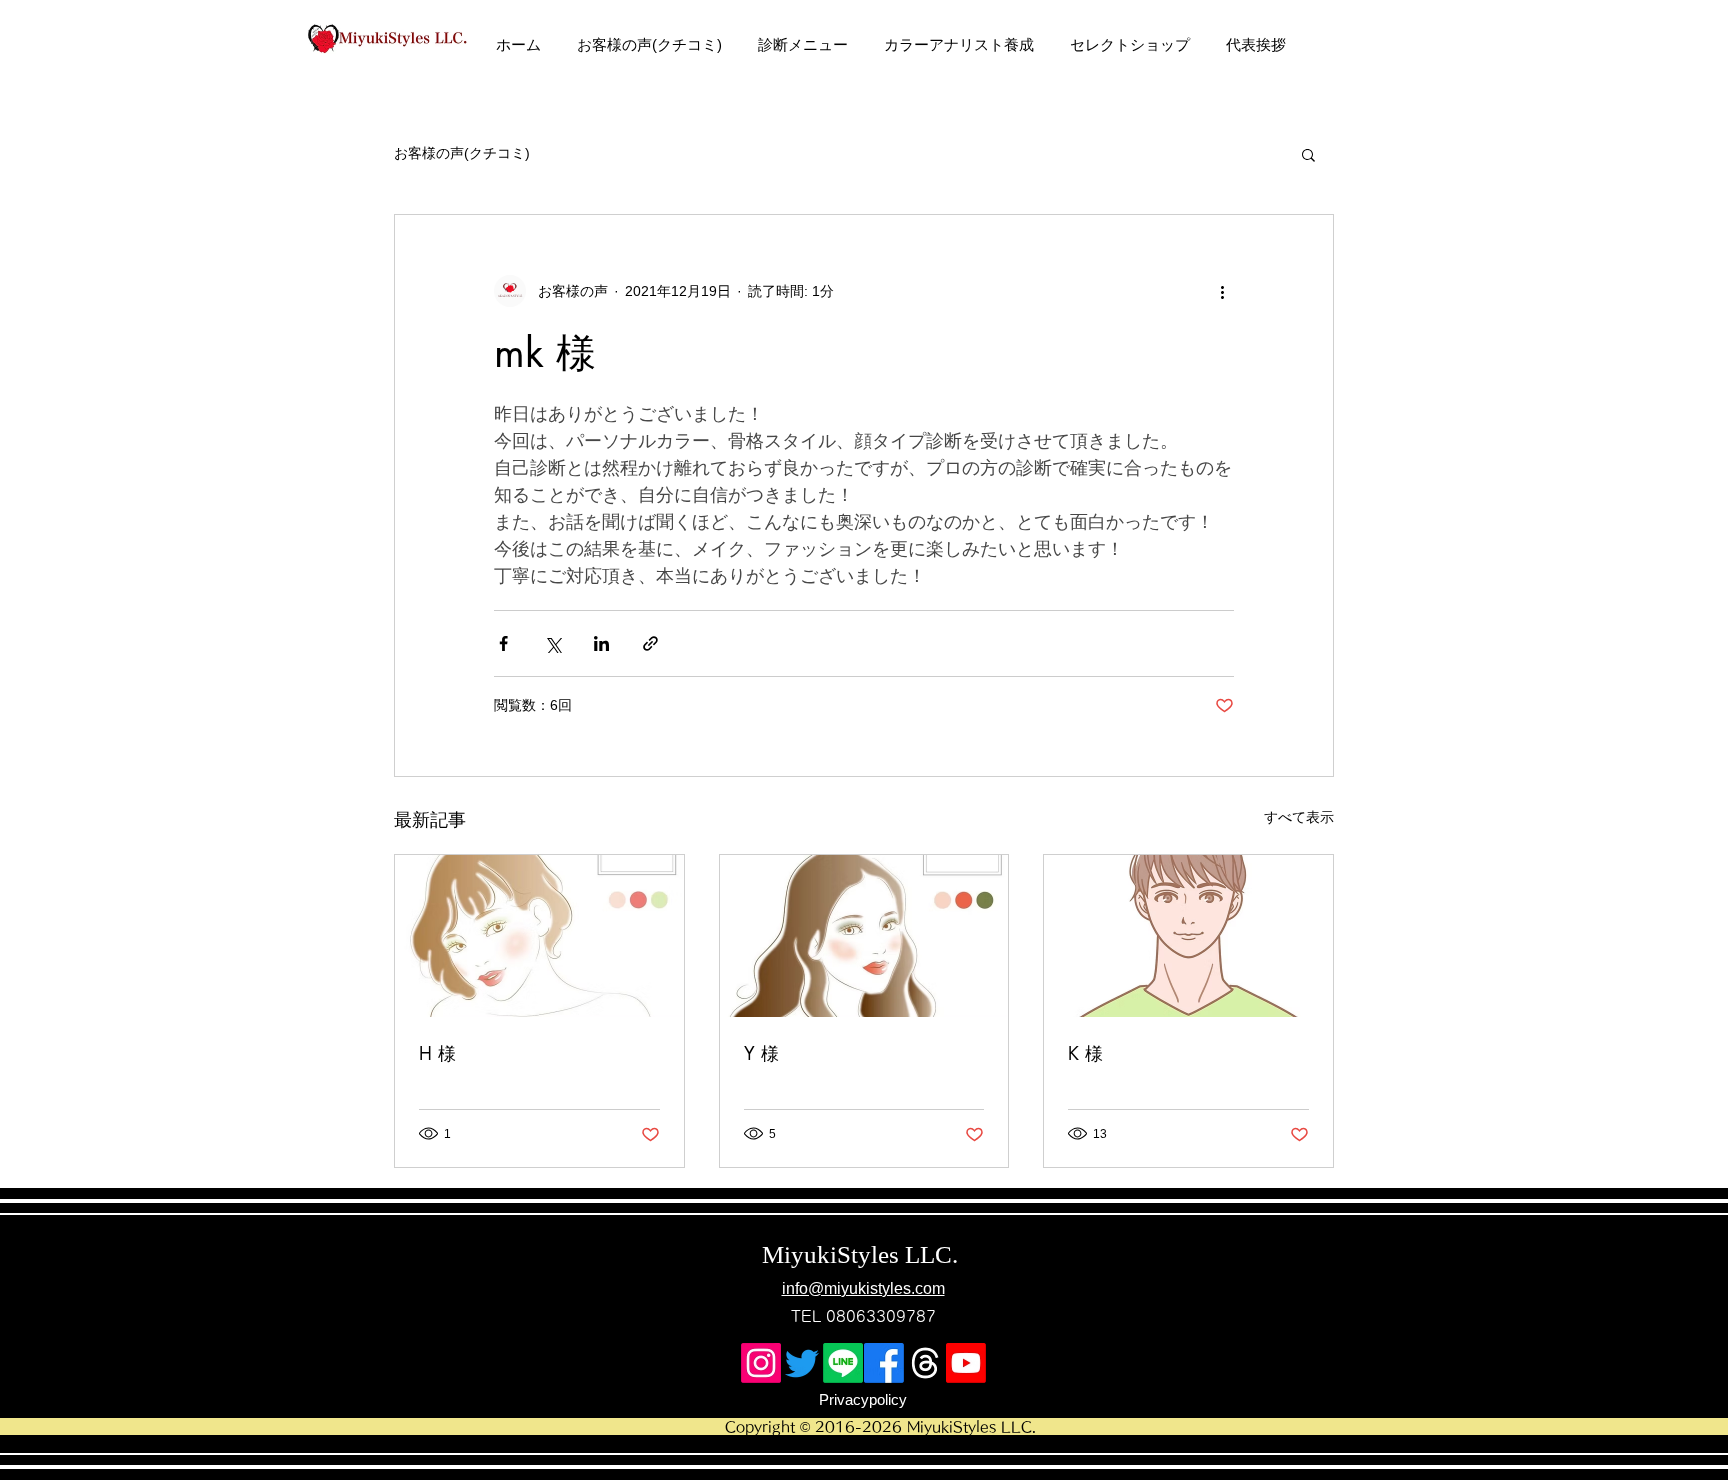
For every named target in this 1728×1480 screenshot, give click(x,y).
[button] (1308, 154)
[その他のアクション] (1222, 291)
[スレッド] (925, 1363)
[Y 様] (864, 936)
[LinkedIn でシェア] (601, 643)
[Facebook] (884, 1363)
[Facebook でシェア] (503, 643)
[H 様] (539, 936)
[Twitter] (802, 1363)
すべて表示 (1299, 817)
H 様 (437, 1053)
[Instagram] (761, 1363)
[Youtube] (966, 1363)
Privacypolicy (863, 1399)
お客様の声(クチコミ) (462, 153)
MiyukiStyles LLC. (863, 1254)
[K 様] (1188, 936)
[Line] (843, 1363)
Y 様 (761, 1053)
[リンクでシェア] (650, 643)
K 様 (1085, 1053)
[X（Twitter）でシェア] (552, 643)
